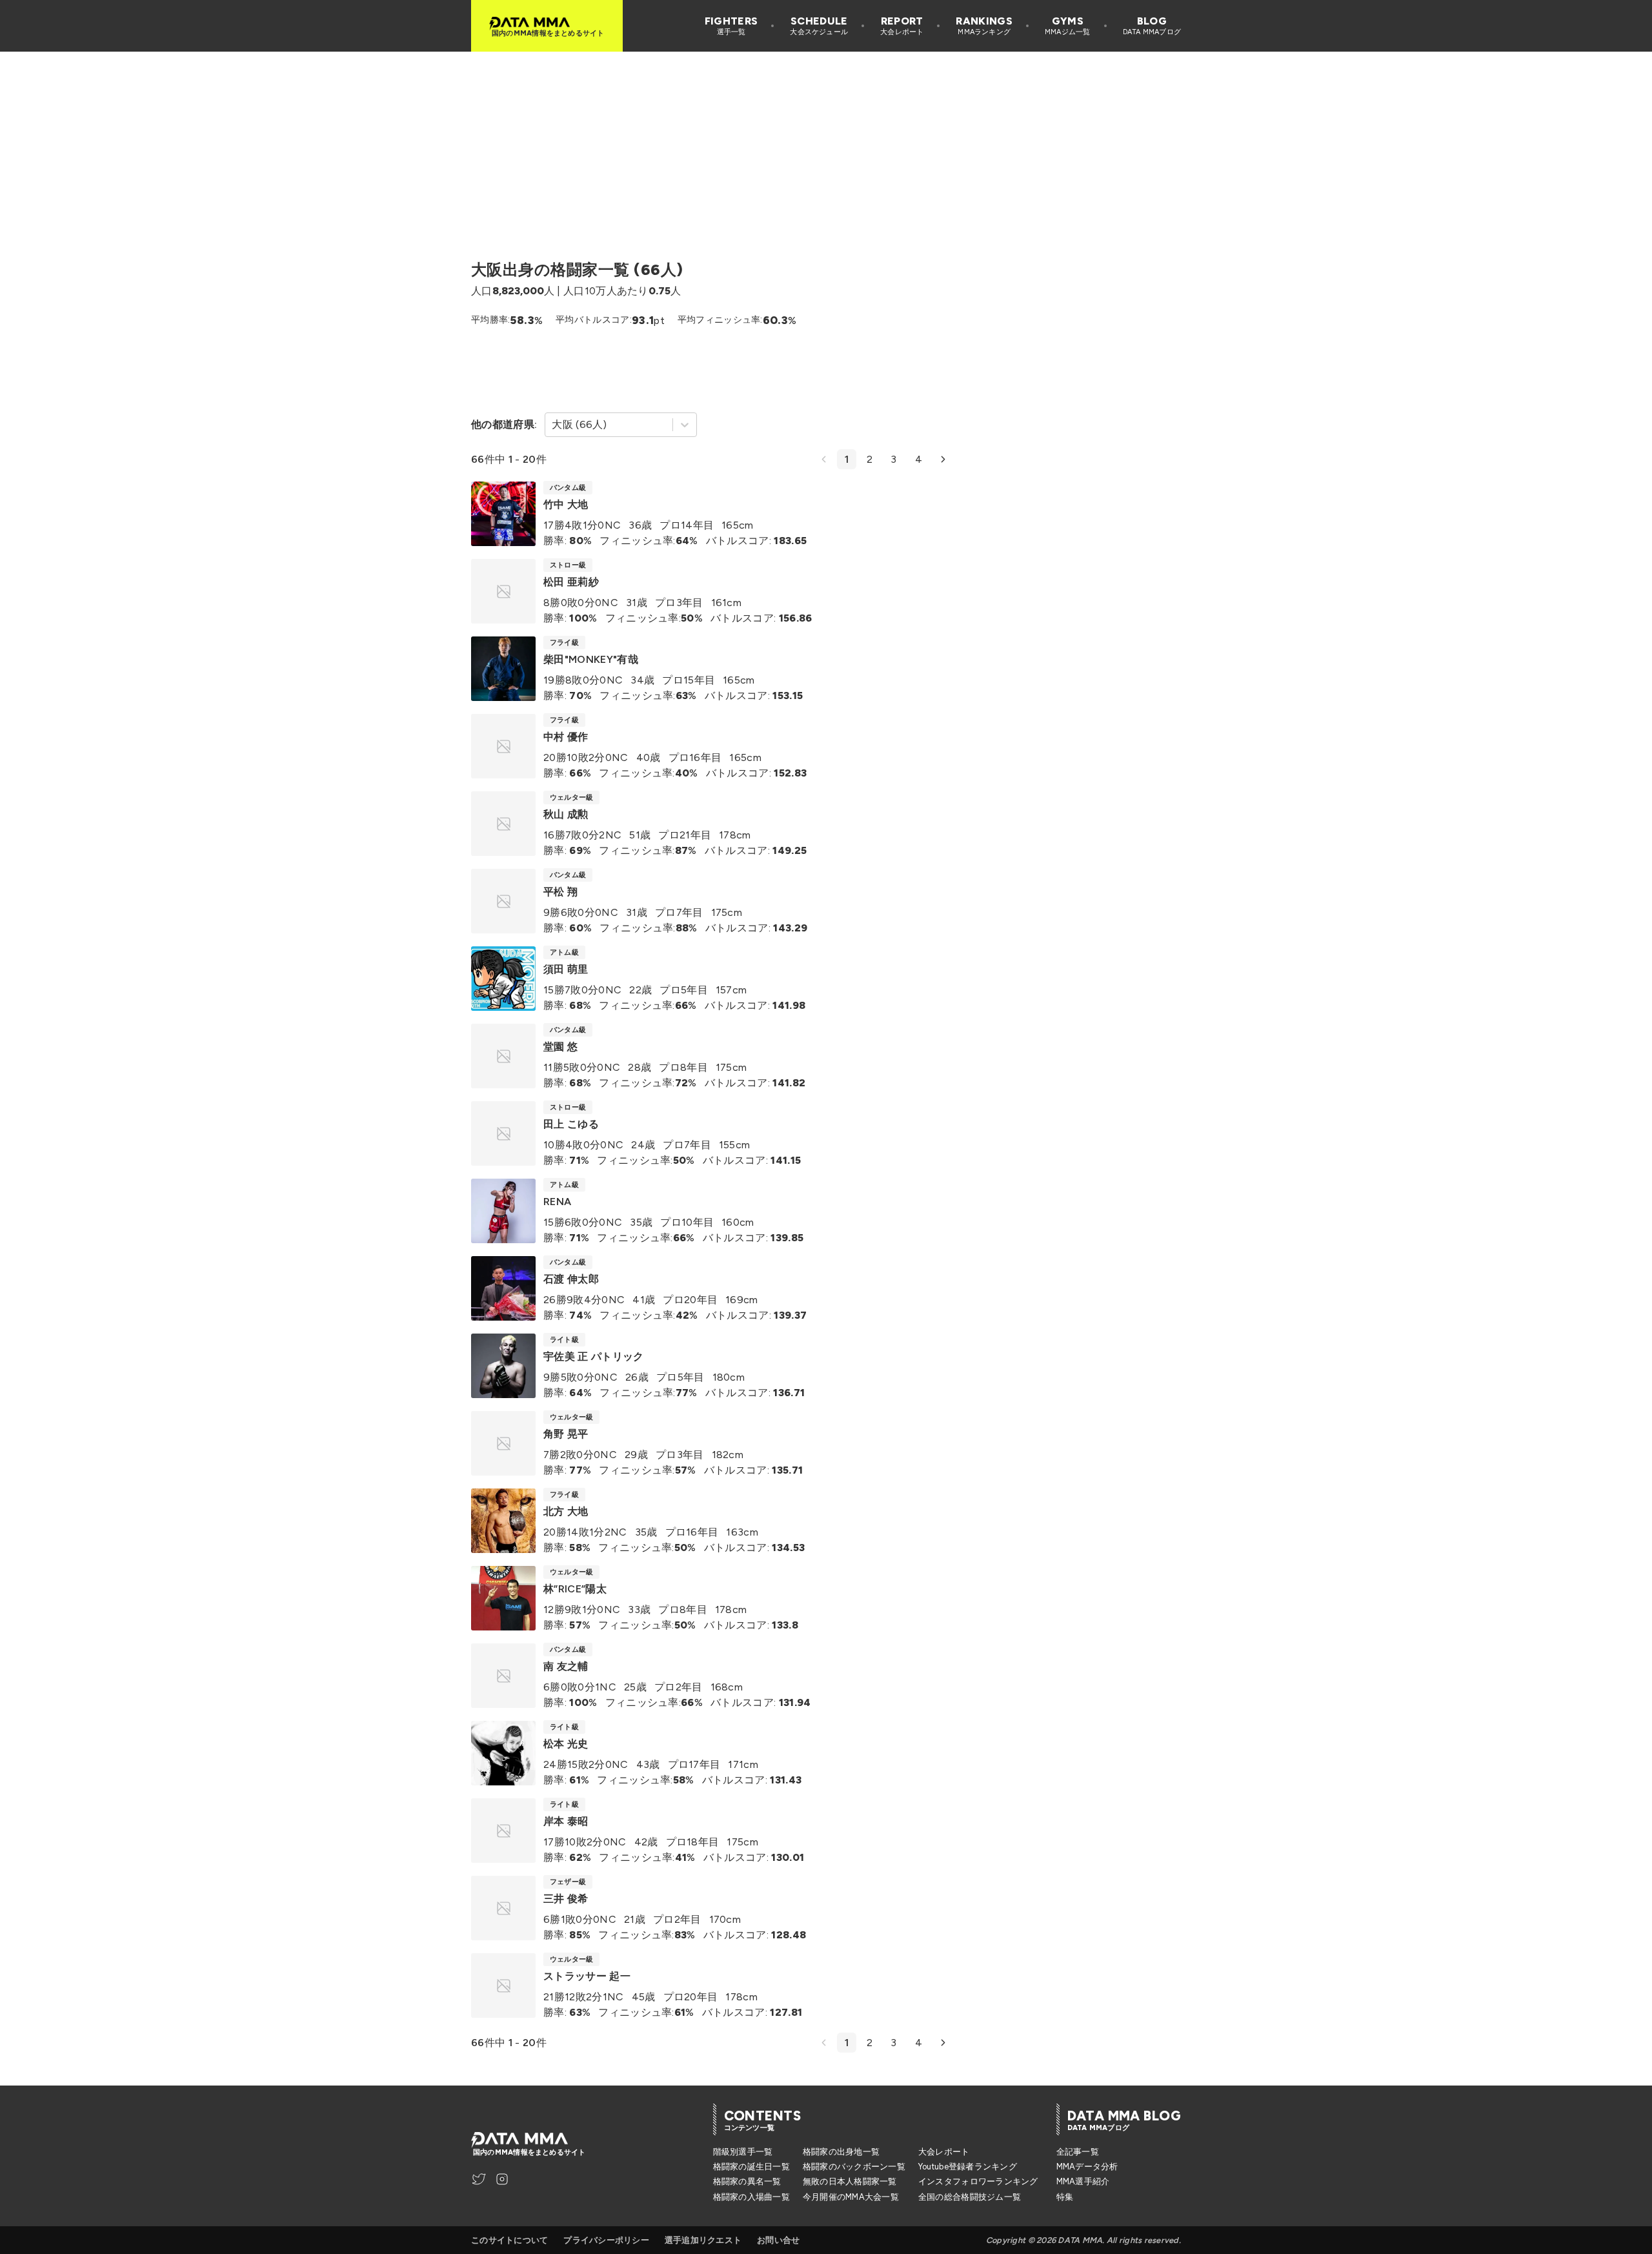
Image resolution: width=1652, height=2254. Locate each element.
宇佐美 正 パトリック (594, 1356)
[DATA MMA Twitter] (479, 2179)
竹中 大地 (566, 504)
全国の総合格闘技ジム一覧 (970, 2197)
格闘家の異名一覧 (747, 2181)
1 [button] (847, 459)
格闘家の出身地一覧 (841, 2152)
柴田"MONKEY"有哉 (591, 659)
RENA (557, 1202)
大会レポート (944, 2152)
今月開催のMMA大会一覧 (851, 2197)
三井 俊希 (566, 1899)
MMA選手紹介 (1083, 2181)
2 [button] (870, 459)
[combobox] (553, 425)
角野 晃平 (566, 1434)
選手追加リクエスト (703, 2240)
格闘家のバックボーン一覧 (854, 2167)
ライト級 (564, 1340)
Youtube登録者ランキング (968, 2167)
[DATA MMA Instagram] (502, 2179)
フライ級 (564, 643)
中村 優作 (566, 737)
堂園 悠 (560, 1047)
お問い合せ (778, 2240)
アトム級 (564, 952)
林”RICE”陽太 (575, 1589)
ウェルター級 (571, 797)
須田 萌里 (566, 969)
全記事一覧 (1078, 2152)
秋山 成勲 (566, 814)
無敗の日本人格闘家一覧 (850, 2181)
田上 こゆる (571, 1124)
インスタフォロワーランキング (978, 2181)
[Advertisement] (826, 142)
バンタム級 (568, 488)
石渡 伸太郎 (571, 1279)
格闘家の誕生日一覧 (751, 2167)
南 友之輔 (566, 1666)
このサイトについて (509, 2240)
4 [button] (919, 459)
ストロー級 (568, 565)
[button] (824, 459)
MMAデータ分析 (1087, 2167)
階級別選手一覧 (743, 2152)
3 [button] (893, 459)
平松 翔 (560, 892)
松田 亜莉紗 (571, 582)
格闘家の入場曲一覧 (751, 2197)
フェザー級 (568, 1882)
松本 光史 (566, 1744)
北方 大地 (566, 1511)
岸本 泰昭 (566, 1821)
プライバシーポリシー (606, 2240)
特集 (1065, 2197)
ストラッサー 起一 (587, 1976)
